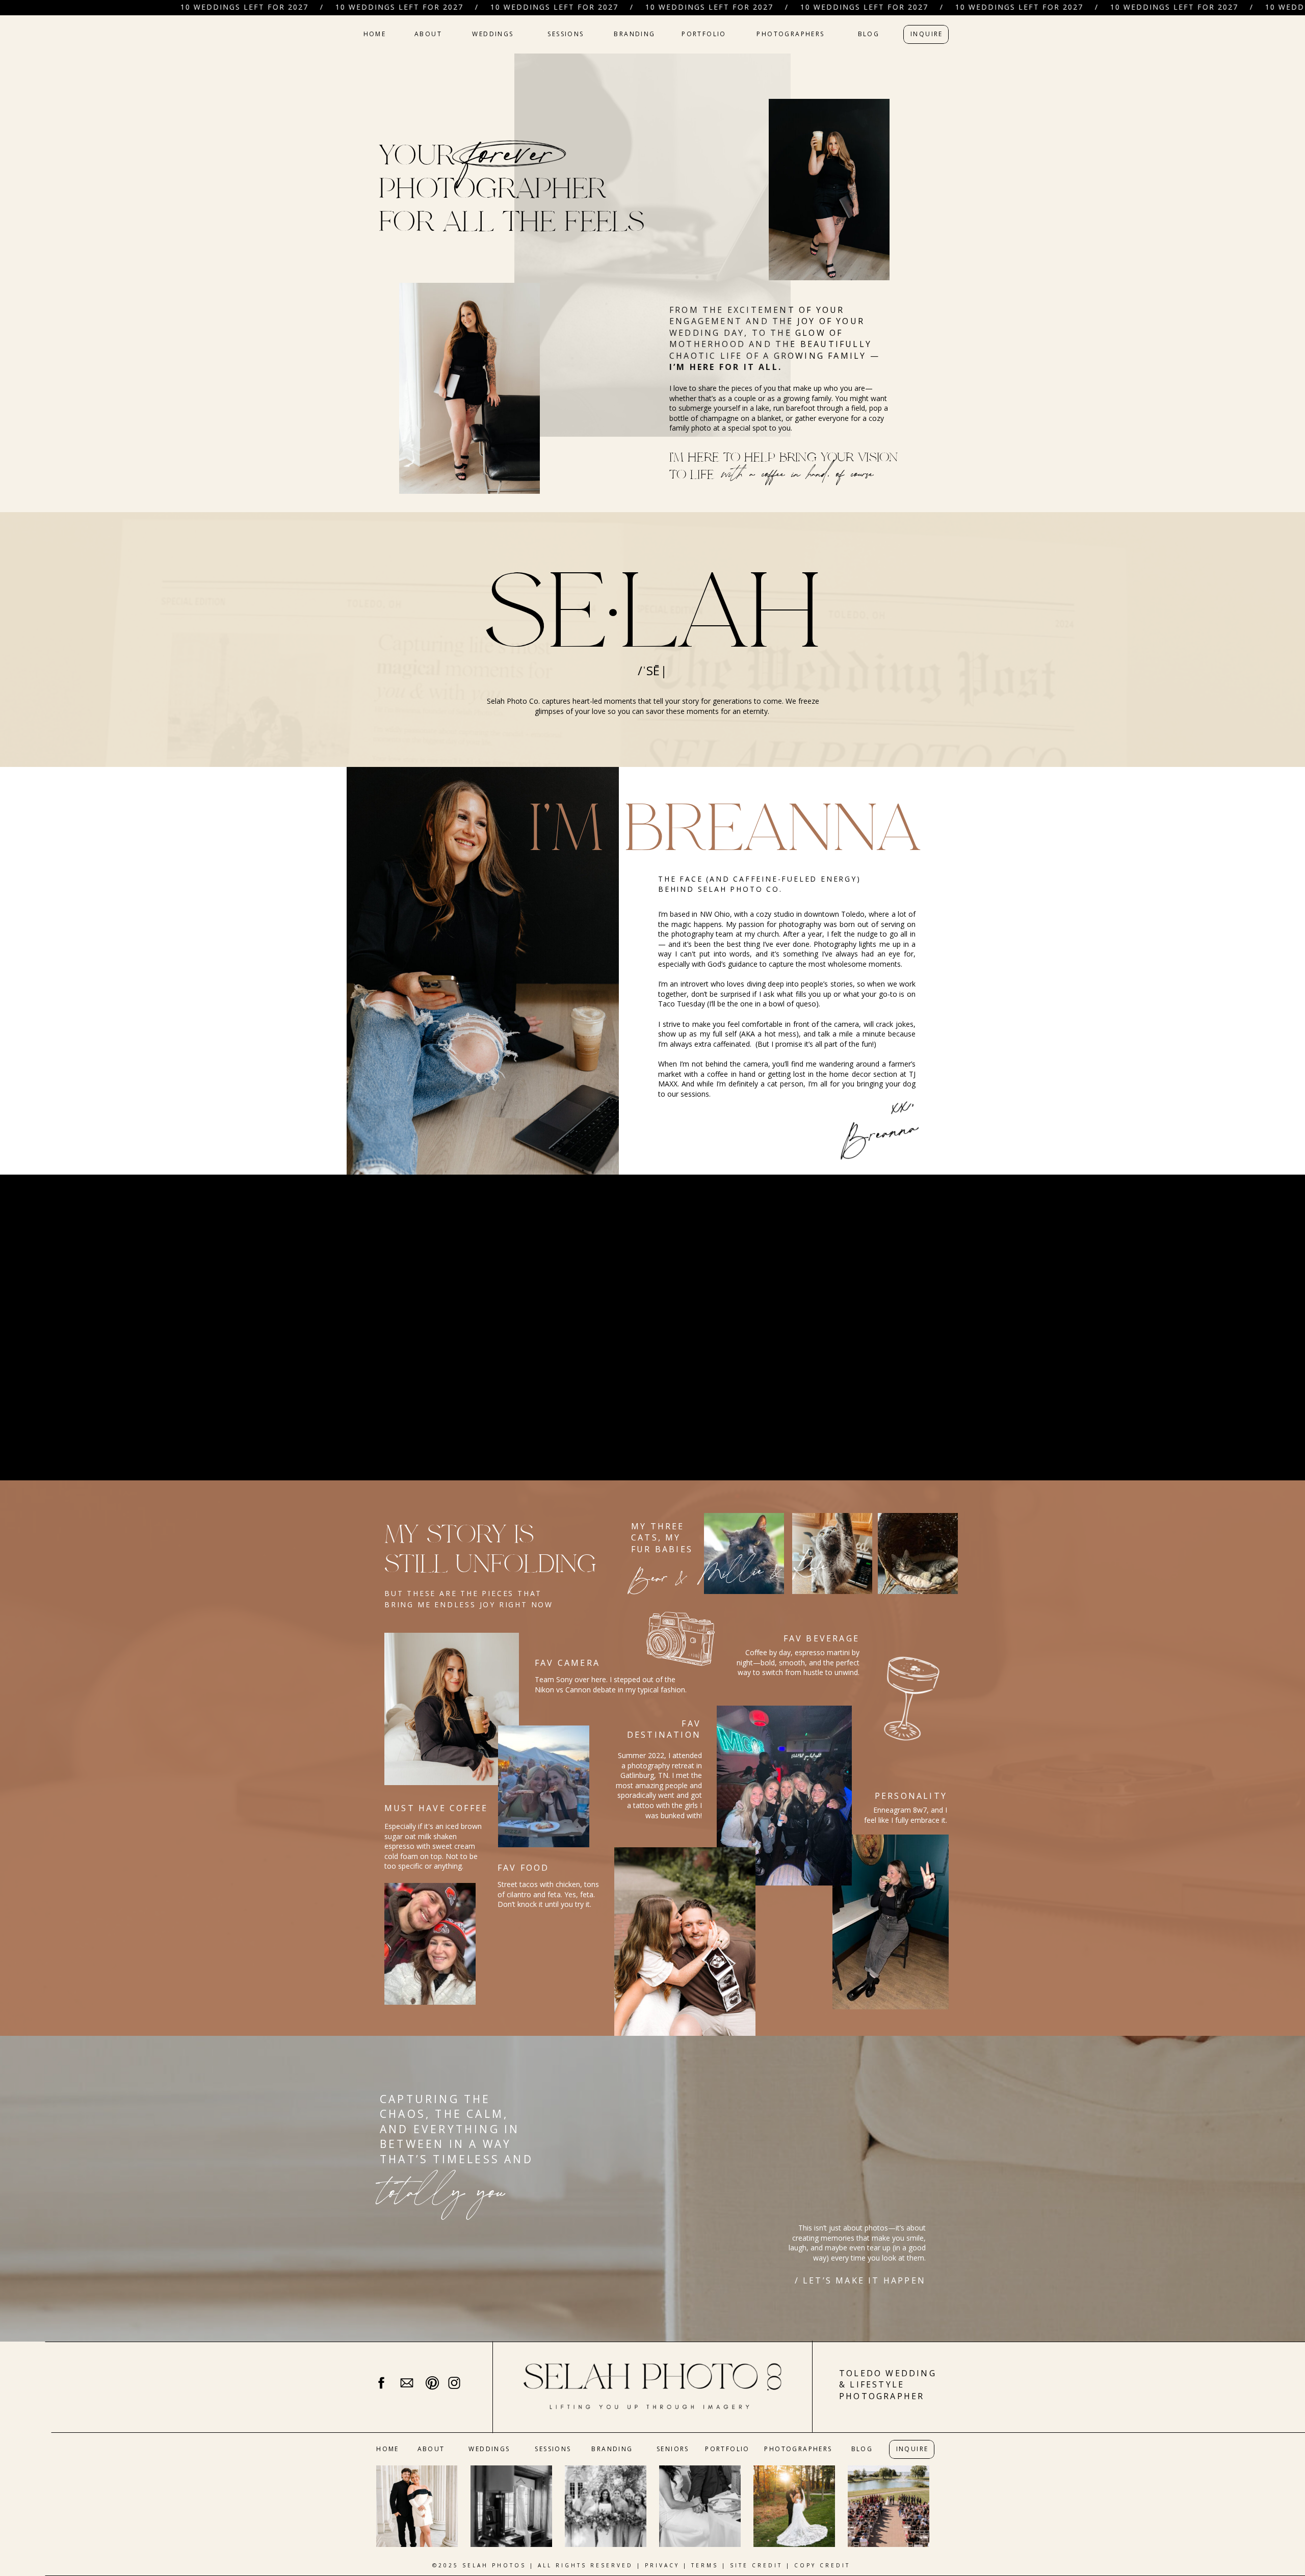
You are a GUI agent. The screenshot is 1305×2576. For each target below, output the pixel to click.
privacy (662, 2565)
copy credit (822, 2565)
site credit (756, 2565)
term (702, 2565)
